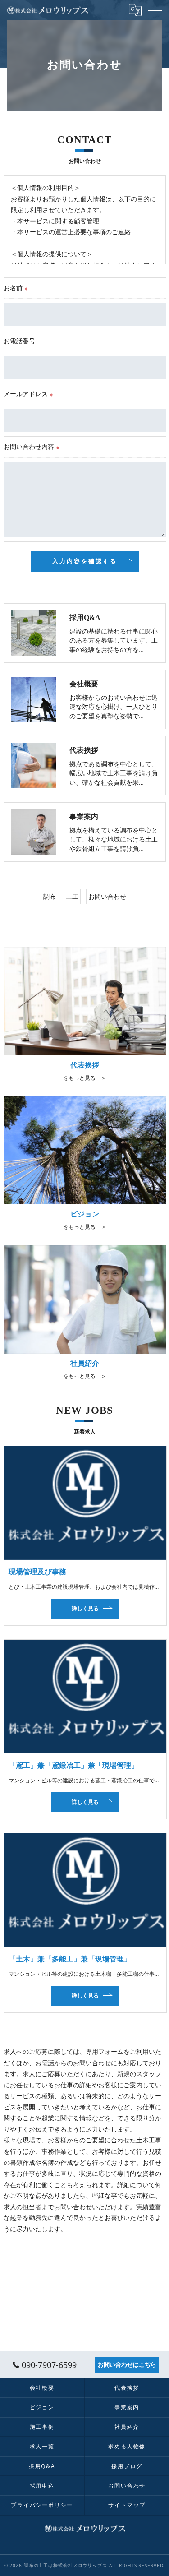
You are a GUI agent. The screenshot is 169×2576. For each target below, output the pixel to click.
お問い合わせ (107, 896)
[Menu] (155, 10)
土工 (72, 896)
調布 (50, 896)
